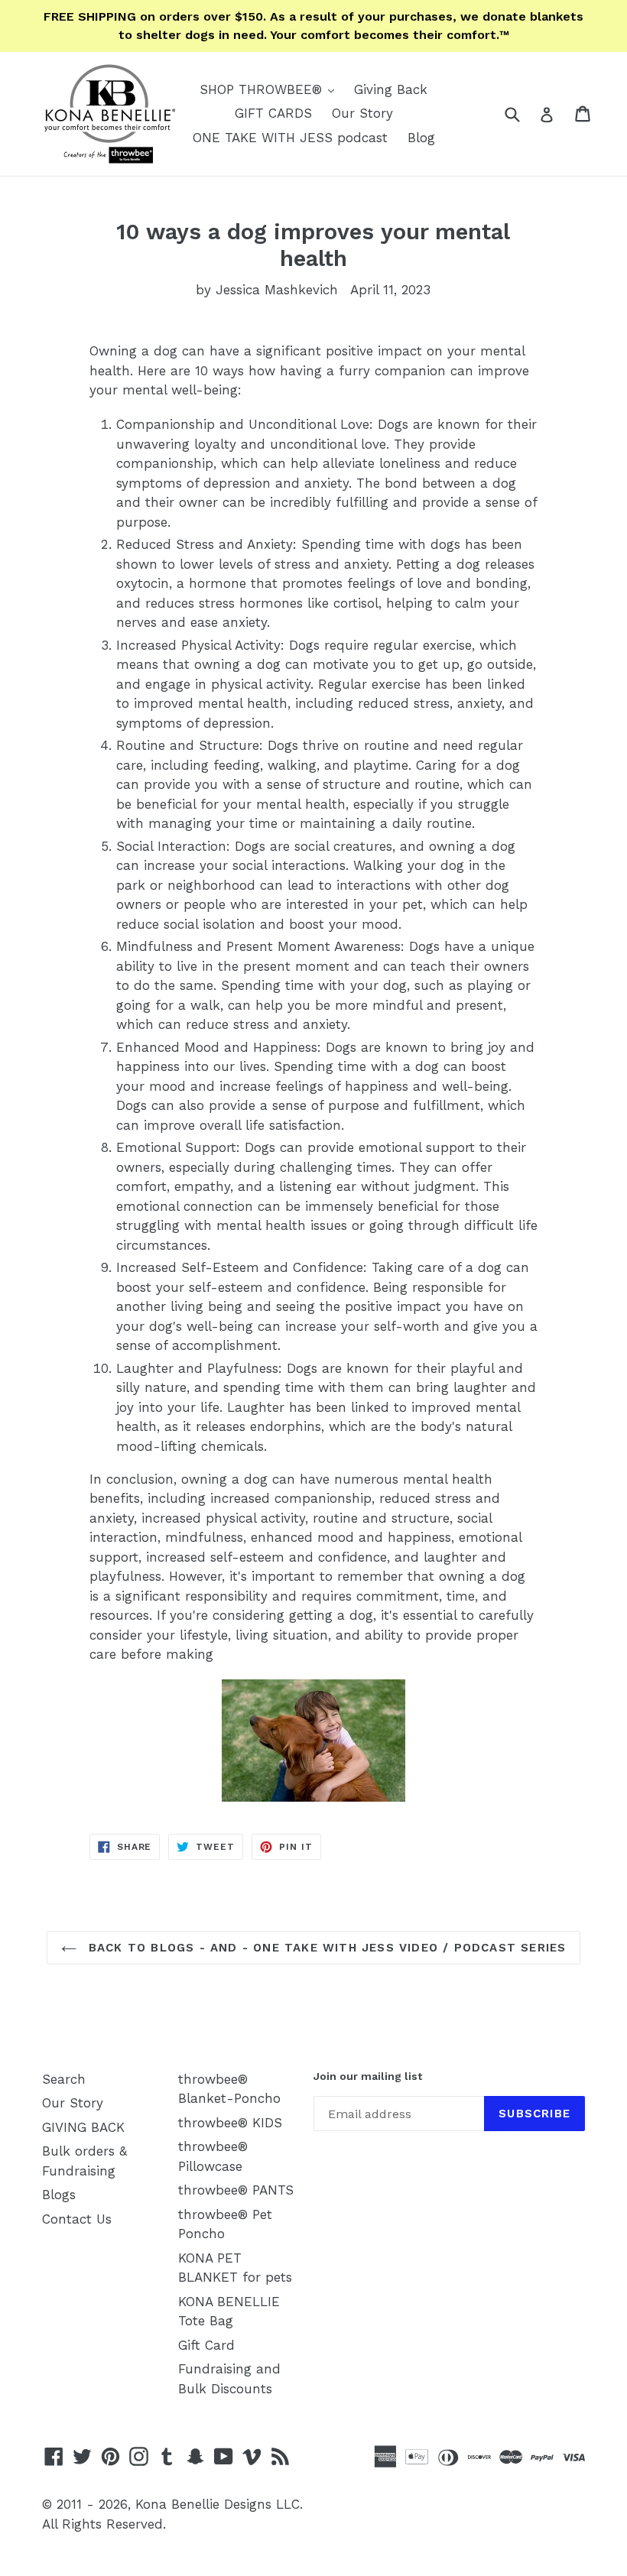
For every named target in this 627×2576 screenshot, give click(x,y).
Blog (421, 138)
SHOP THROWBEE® (271, 89)
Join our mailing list (368, 2076)
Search (64, 2079)
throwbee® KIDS (230, 2123)
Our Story (362, 113)
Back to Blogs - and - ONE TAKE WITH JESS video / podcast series (325, 1948)
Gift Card (206, 2345)
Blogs (59, 2195)
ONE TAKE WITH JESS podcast (290, 138)
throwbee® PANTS (236, 2190)
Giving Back (391, 89)
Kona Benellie (177, 2504)
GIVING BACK (83, 2127)
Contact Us (77, 2219)
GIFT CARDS (273, 113)
